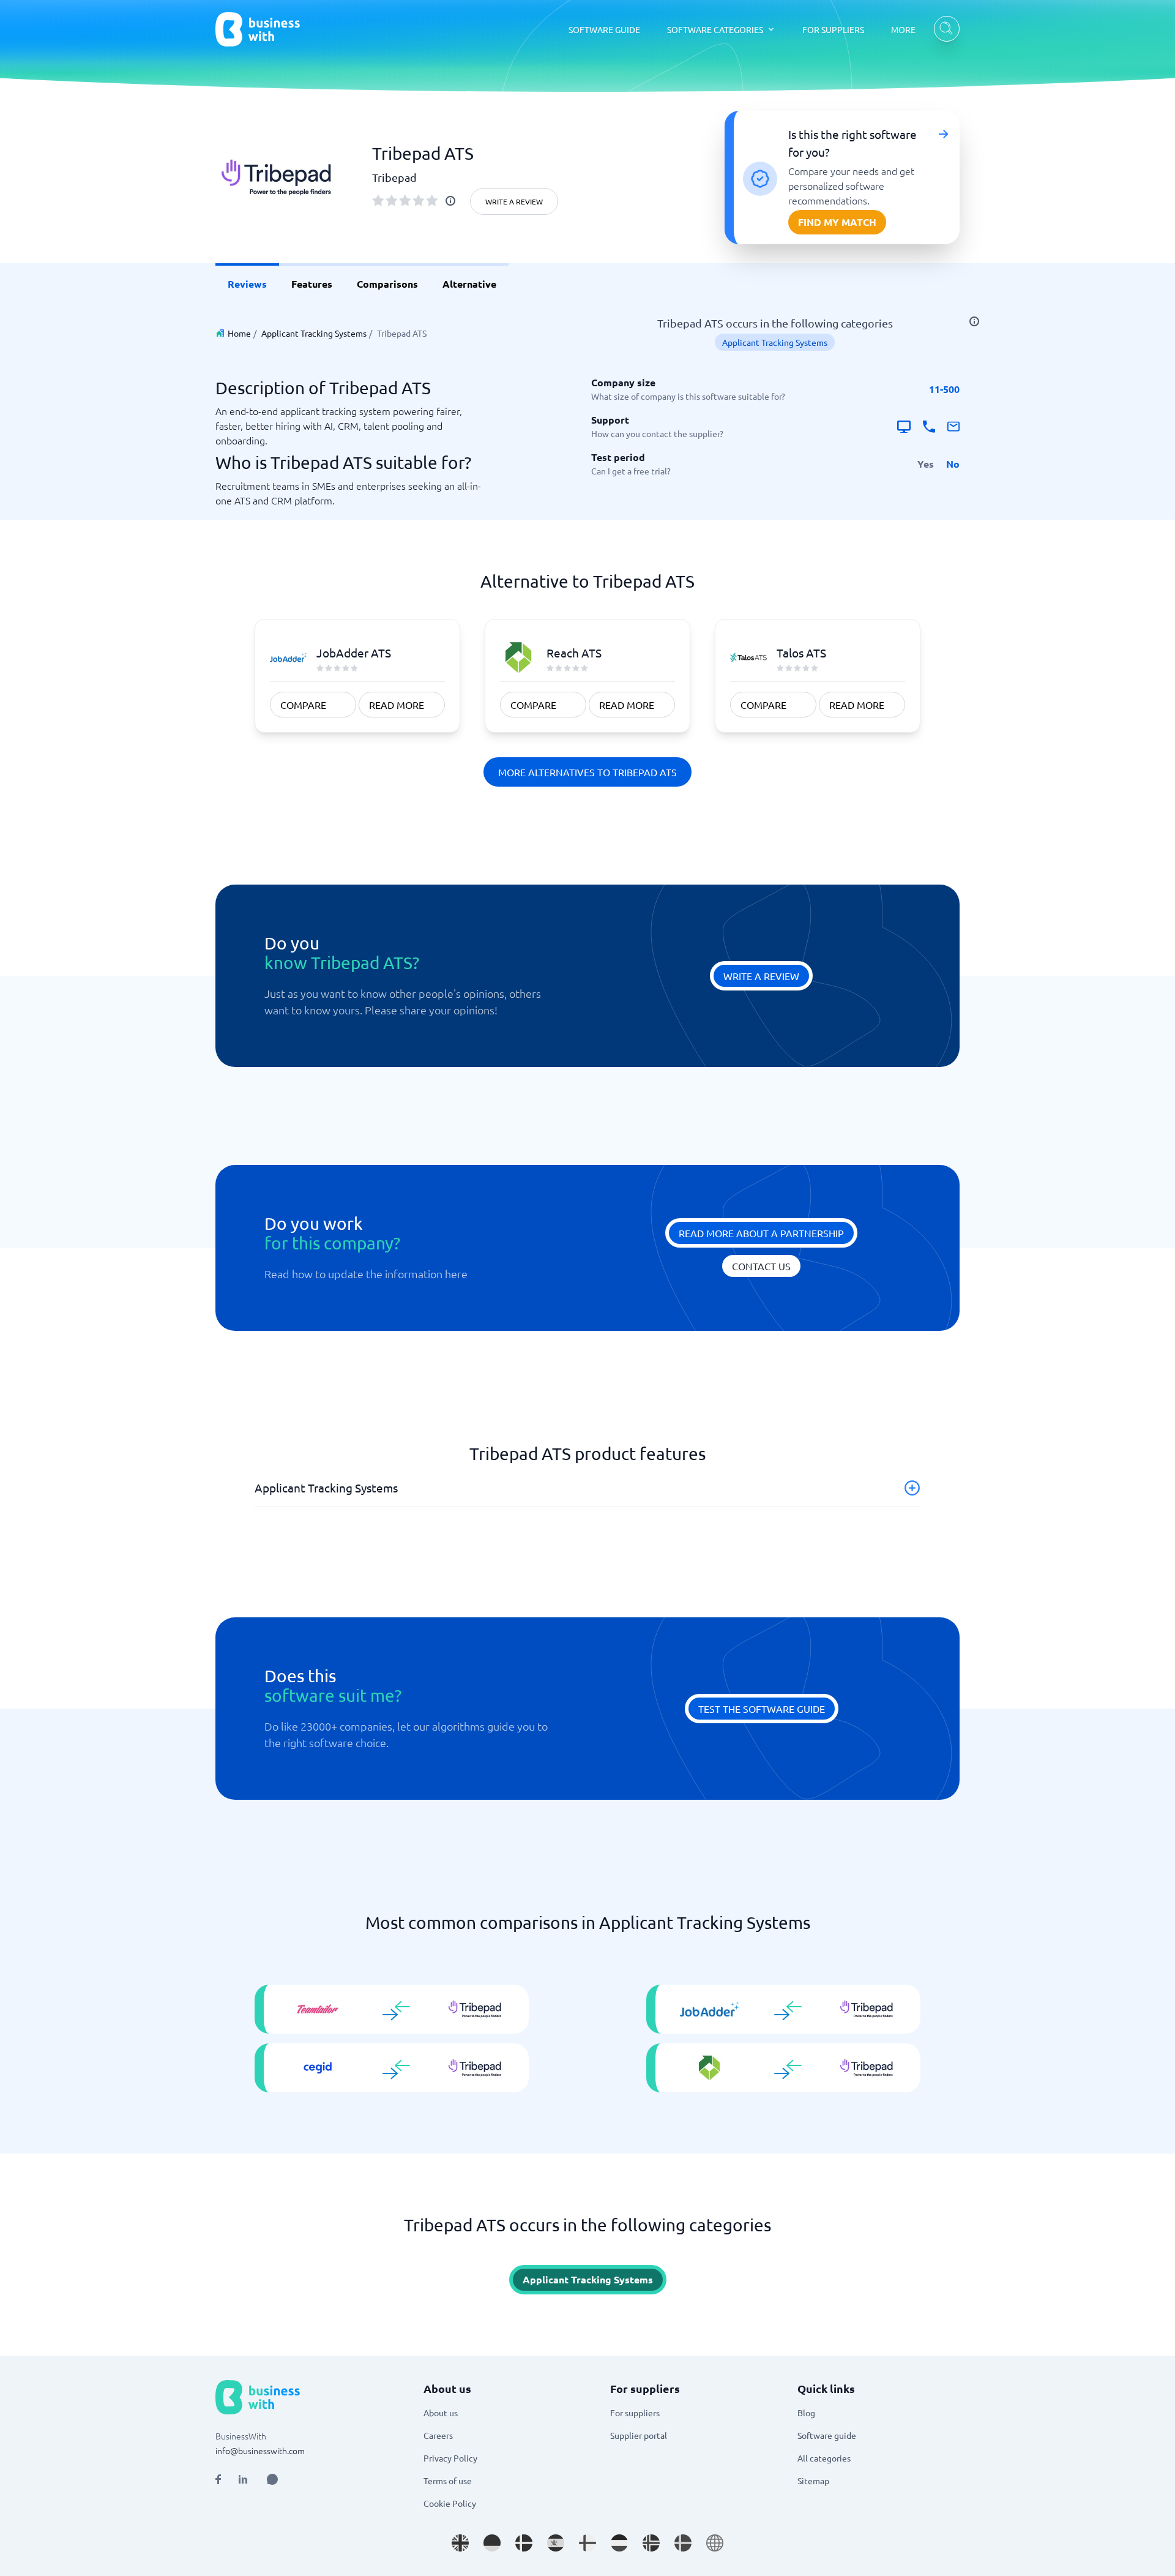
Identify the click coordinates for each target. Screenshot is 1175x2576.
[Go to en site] (715, 2543)
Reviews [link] (247, 284)
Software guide (827, 2435)
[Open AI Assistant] (272, 2479)
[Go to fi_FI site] (587, 2543)
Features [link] (312, 284)
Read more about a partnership (761, 1233)
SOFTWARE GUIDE (604, 29)
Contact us (761, 1266)
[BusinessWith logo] (258, 29)
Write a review (514, 201)
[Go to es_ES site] (556, 2543)
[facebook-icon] (218, 2479)
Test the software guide (762, 1709)
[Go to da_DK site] (524, 2543)
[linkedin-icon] (243, 2479)
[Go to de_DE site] (492, 2543)
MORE (903, 29)
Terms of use (448, 2481)
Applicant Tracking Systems (314, 333)
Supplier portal (639, 2435)
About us (441, 2413)
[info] (450, 201)
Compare (303, 705)
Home (239, 333)
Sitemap (813, 2481)
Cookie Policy (450, 2503)
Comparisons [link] (387, 284)
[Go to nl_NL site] (619, 2543)
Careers (438, 2435)
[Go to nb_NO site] (651, 2543)
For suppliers (635, 2413)
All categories (824, 2458)
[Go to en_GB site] (460, 2543)
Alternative (469, 284)
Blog (806, 2413)
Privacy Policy (450, 2458)
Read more (397, 705)
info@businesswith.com (260, 2451)
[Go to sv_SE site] (683, 2543)
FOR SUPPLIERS (833, 29)
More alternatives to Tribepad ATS (587, 772)
